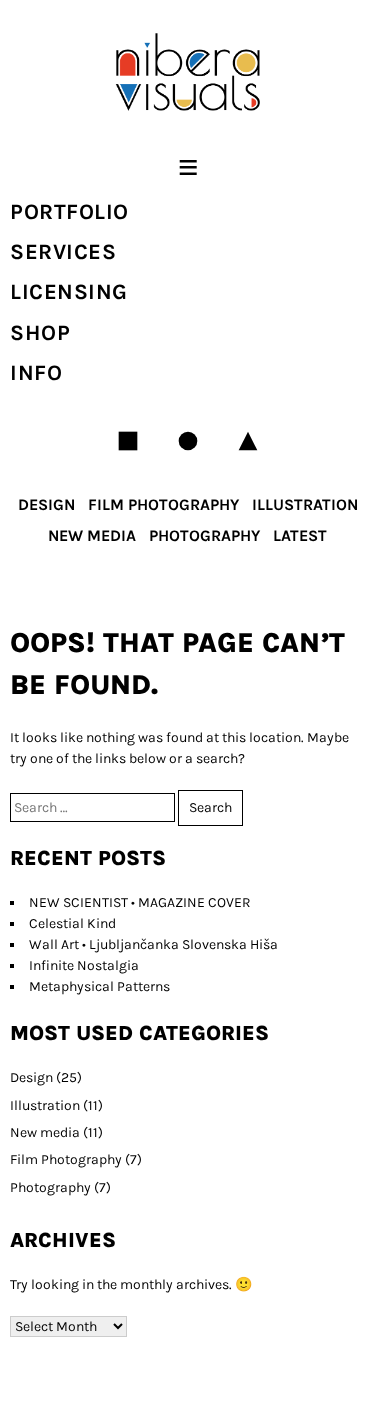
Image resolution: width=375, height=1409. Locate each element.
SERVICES (63, 252)
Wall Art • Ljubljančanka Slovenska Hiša (153, 944)
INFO (36, 373)
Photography (204, 535)
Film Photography (163, 504)
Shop (40, 333)
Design (46, 504)
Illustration (305, 504)
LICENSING (69, 292)
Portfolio (69, 212)
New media (92, 535)
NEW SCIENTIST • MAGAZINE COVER (140, 902)
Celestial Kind (72, 923)
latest (300, 535)
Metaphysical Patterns (99, 986)
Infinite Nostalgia (84, 965)
